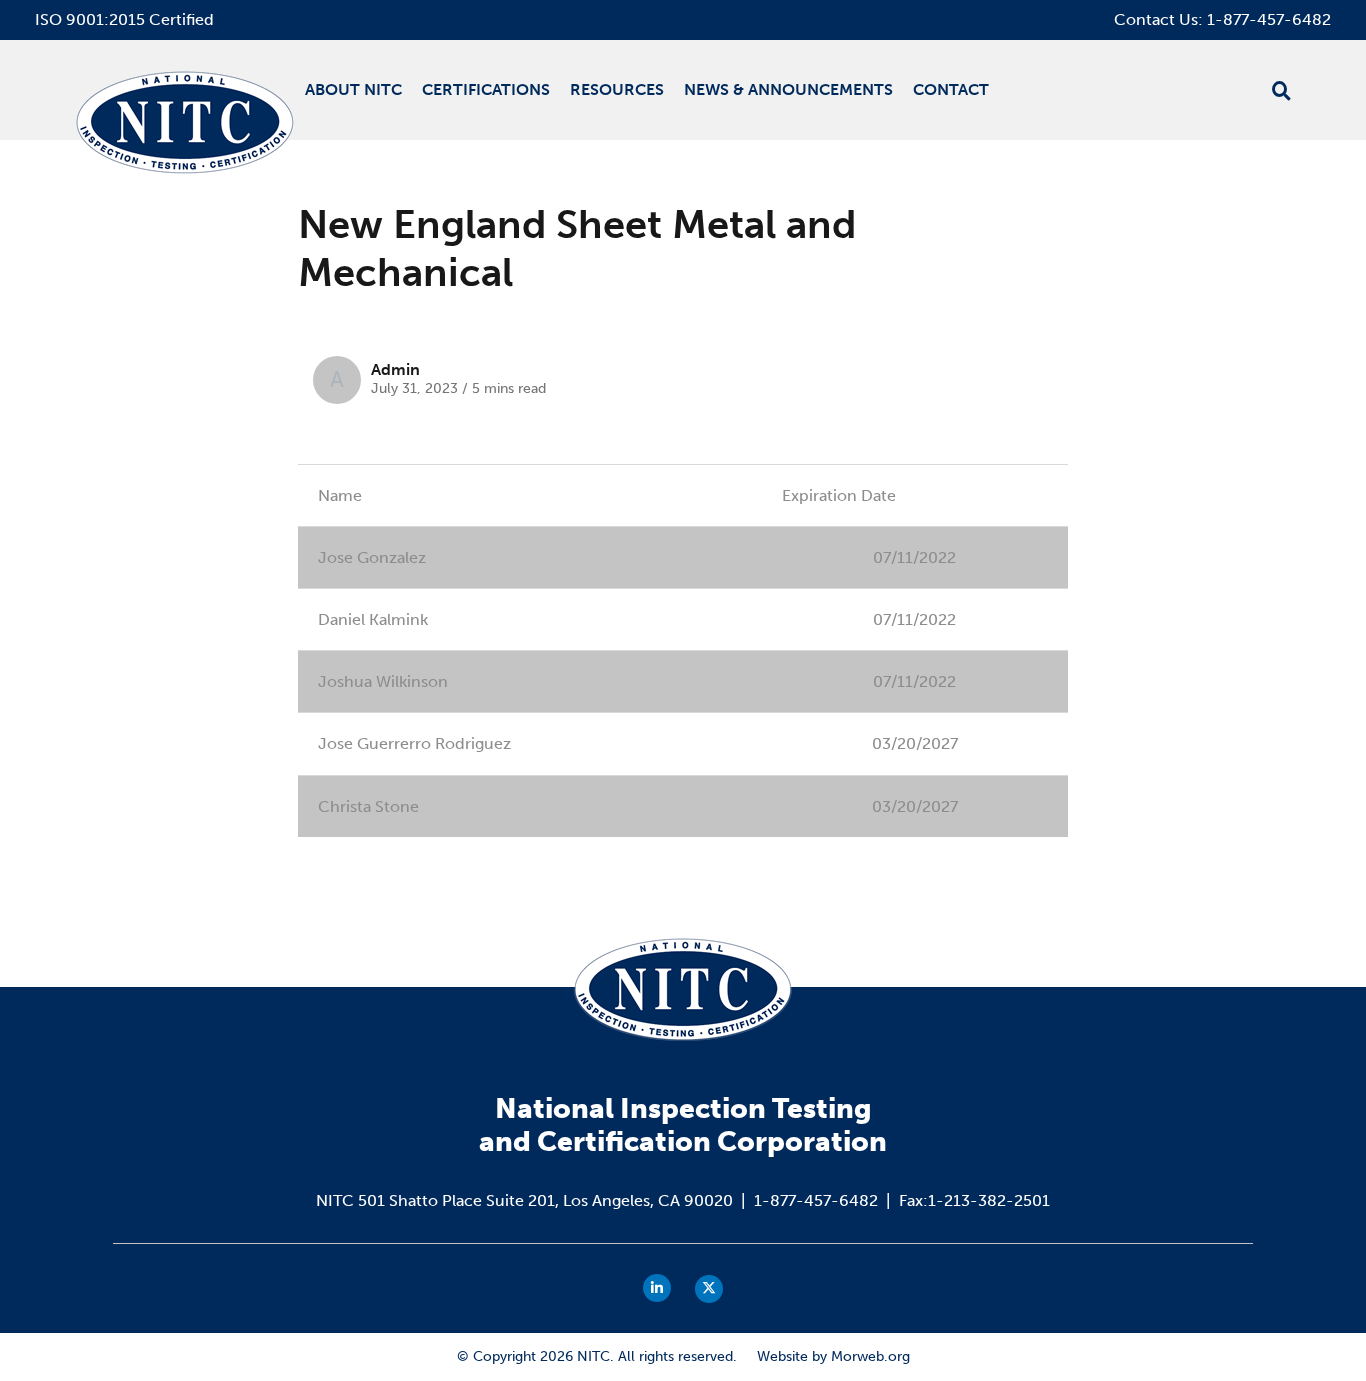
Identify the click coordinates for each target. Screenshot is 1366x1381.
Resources (617, 89)
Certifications (486, 89)
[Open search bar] (1281, 91)
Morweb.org (870, 1356)
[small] (657, 1288)
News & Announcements (788, 89)
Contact (951, 89)
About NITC (353, 89)
